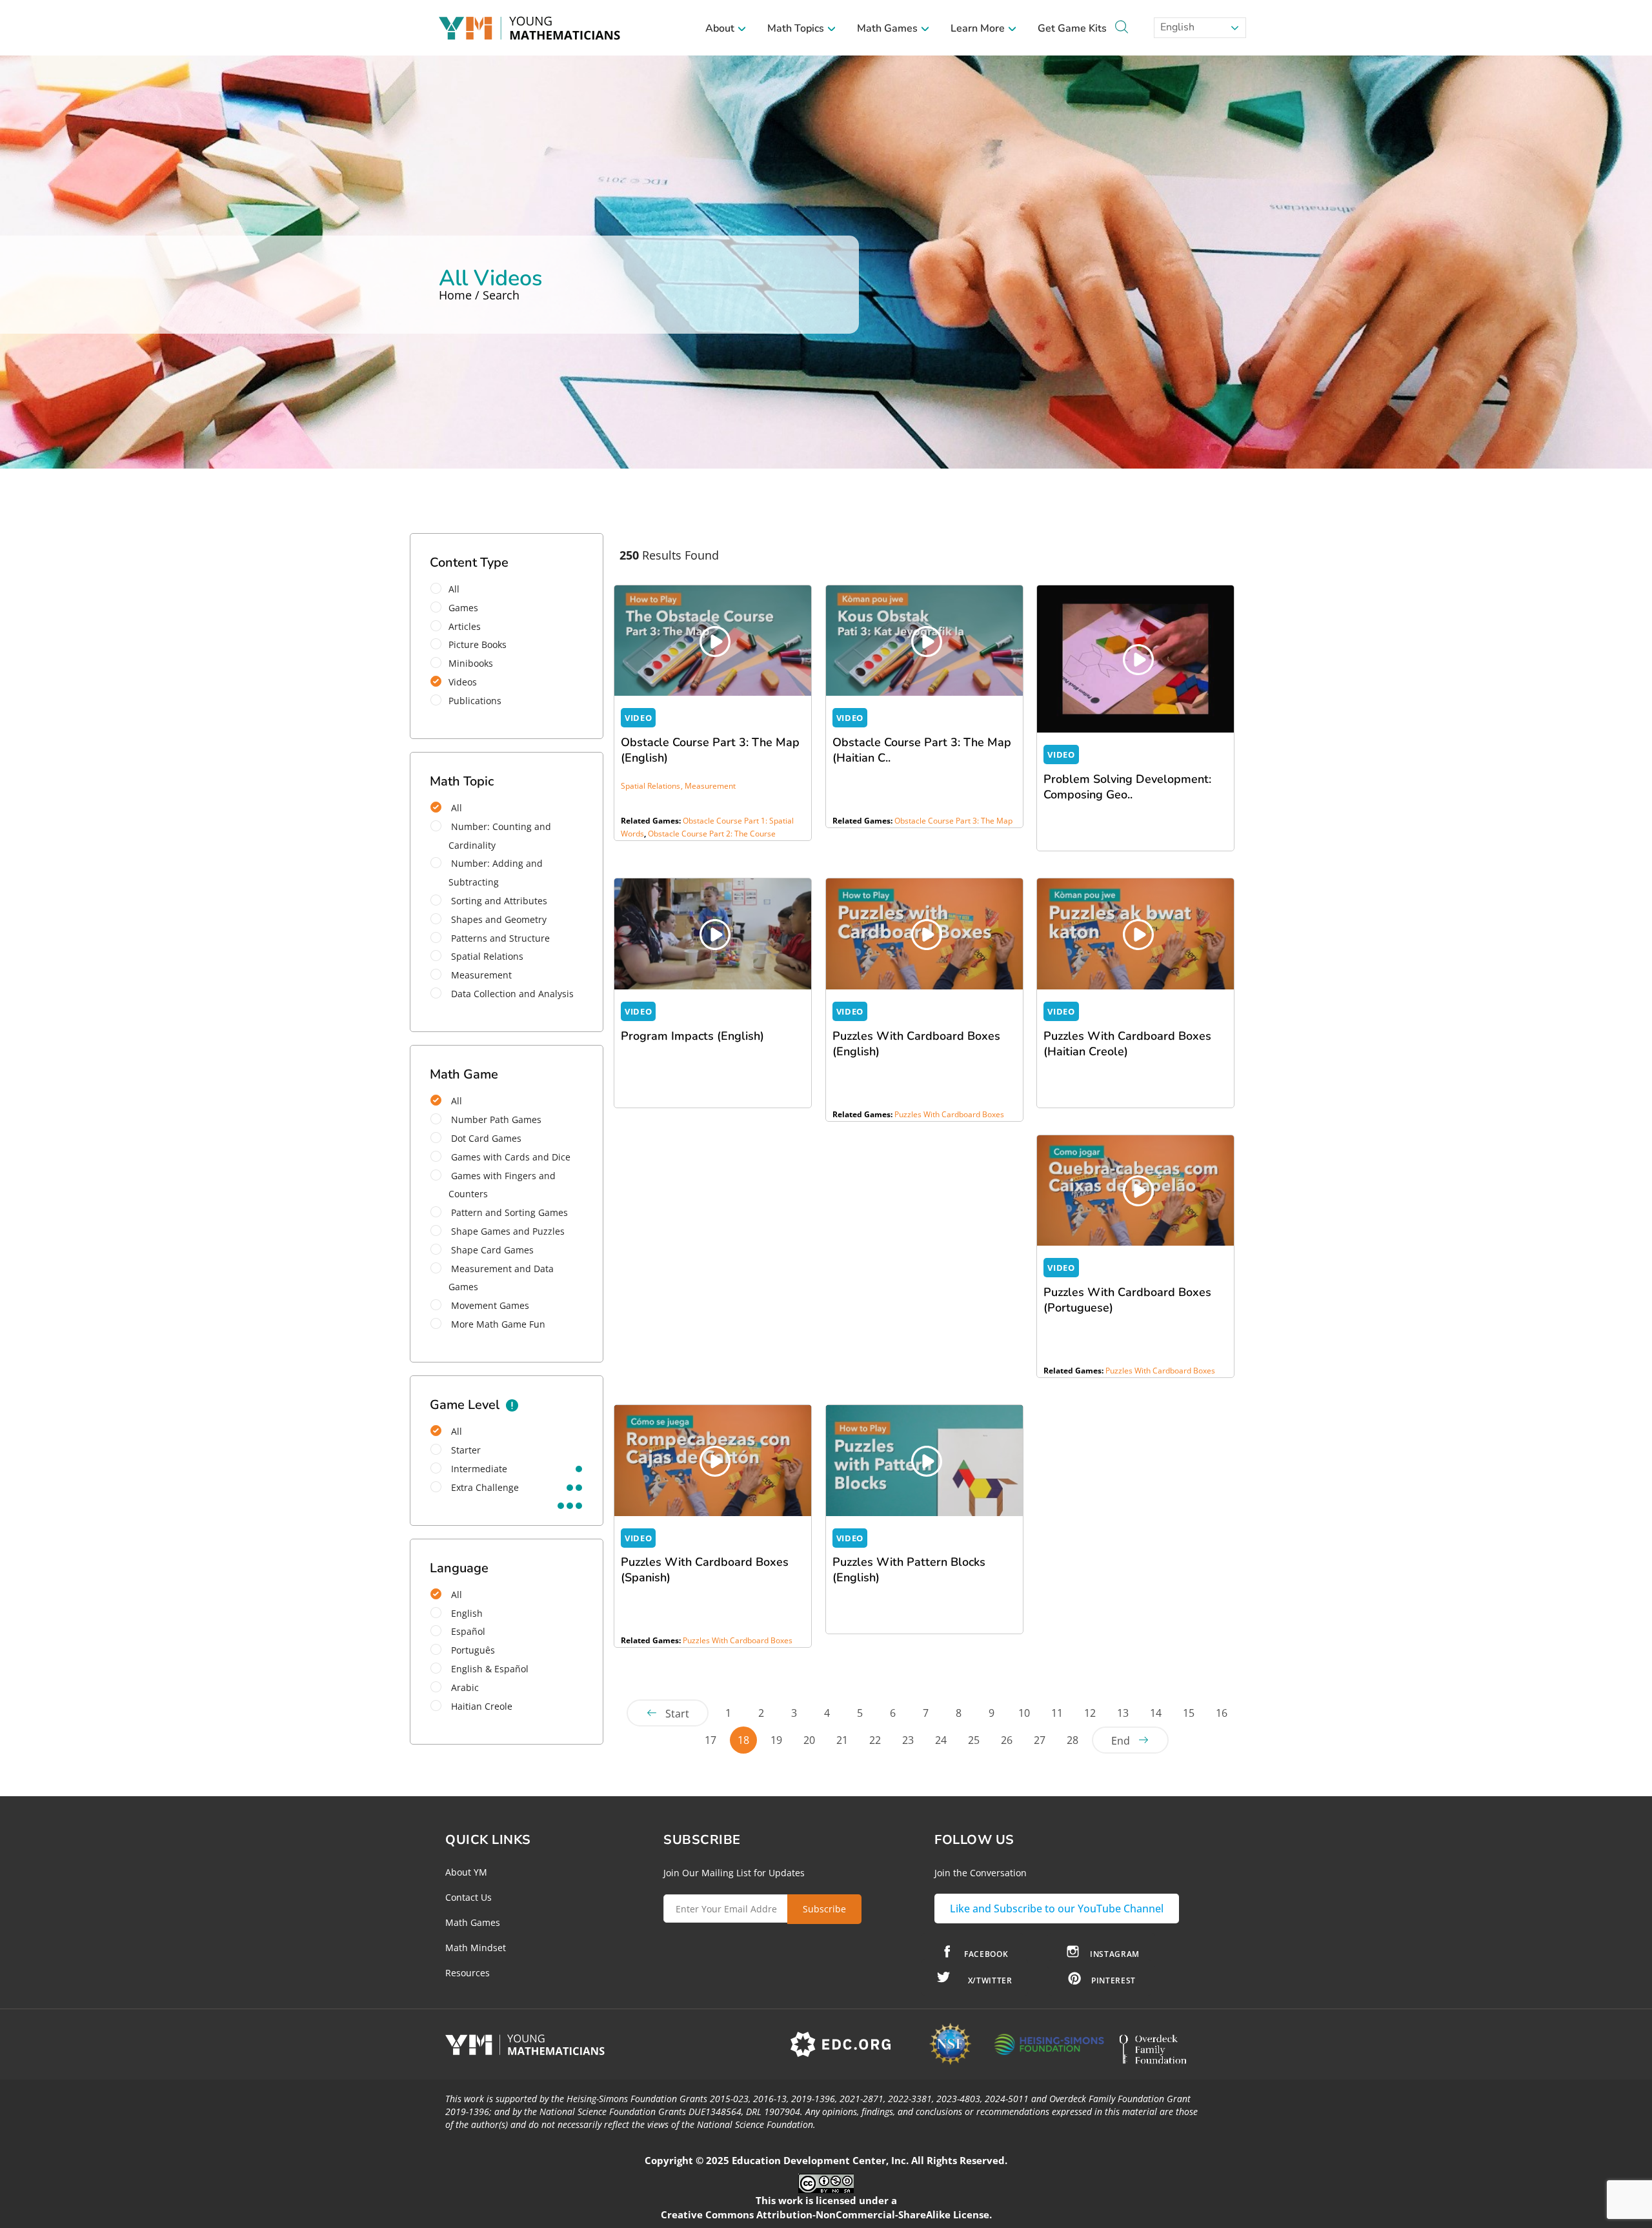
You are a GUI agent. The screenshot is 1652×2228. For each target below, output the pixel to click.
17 (710, 1740)
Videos (463, 682)
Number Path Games (495, 1119)
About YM (466, 1872)
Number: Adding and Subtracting (496, 873)
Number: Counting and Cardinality (500, 836)
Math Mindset (476, 1948)
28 (1073, 1740)
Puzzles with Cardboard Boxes (949, 1114)
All (454, 589)
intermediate (478, 1469)
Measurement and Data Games (501, 1278)
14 (1156, 1713)
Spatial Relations (486, 956)
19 (776, 1740)
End (1121, 1741)
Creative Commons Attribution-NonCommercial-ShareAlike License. (826, 2214)
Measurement (480, 975)
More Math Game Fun (497, 1324)
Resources (468, 1973)
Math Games (889, 28)
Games (463, 608)
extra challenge (484, 1487)
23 (908, 1740)
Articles (465, 626)
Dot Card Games (485, 1138)
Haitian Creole (480, 1706)
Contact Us (468, 1897)
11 (1057, 1713)
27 (1040, 1740)
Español (467, 1631)
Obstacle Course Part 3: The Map (953, 821)
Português (472, 1650)
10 (1024, 1713)
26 (1007, 1740)
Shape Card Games (491, 1250)
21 (842, 1740)
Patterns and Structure (499, 938)
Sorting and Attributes (498, 901)
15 (1189, 1713)
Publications (475, 701)
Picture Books (478, 644)
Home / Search (479, 295)
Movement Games (489, 1305)
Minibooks (471, 663)
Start (677, 1714)
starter (465, 1450)
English (1176, 27)
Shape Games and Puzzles (507, 1231)
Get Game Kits (1072, 28)
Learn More (979, 28)
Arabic (464, 1687)
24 (941, 1740)
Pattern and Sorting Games (508, 1212)
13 (1123, 1713)
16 (1222, 1713)
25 (974, 1740)
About (721, 28)
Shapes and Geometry (498, 919)
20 (809, 1740)
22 (875, 1740)
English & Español (489, 1669)
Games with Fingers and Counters (502, 1185)
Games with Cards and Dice (509, 1157)
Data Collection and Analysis (511, 994)
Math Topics (797, 28)
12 (1090, 1713)
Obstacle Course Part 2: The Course (712, 834)
